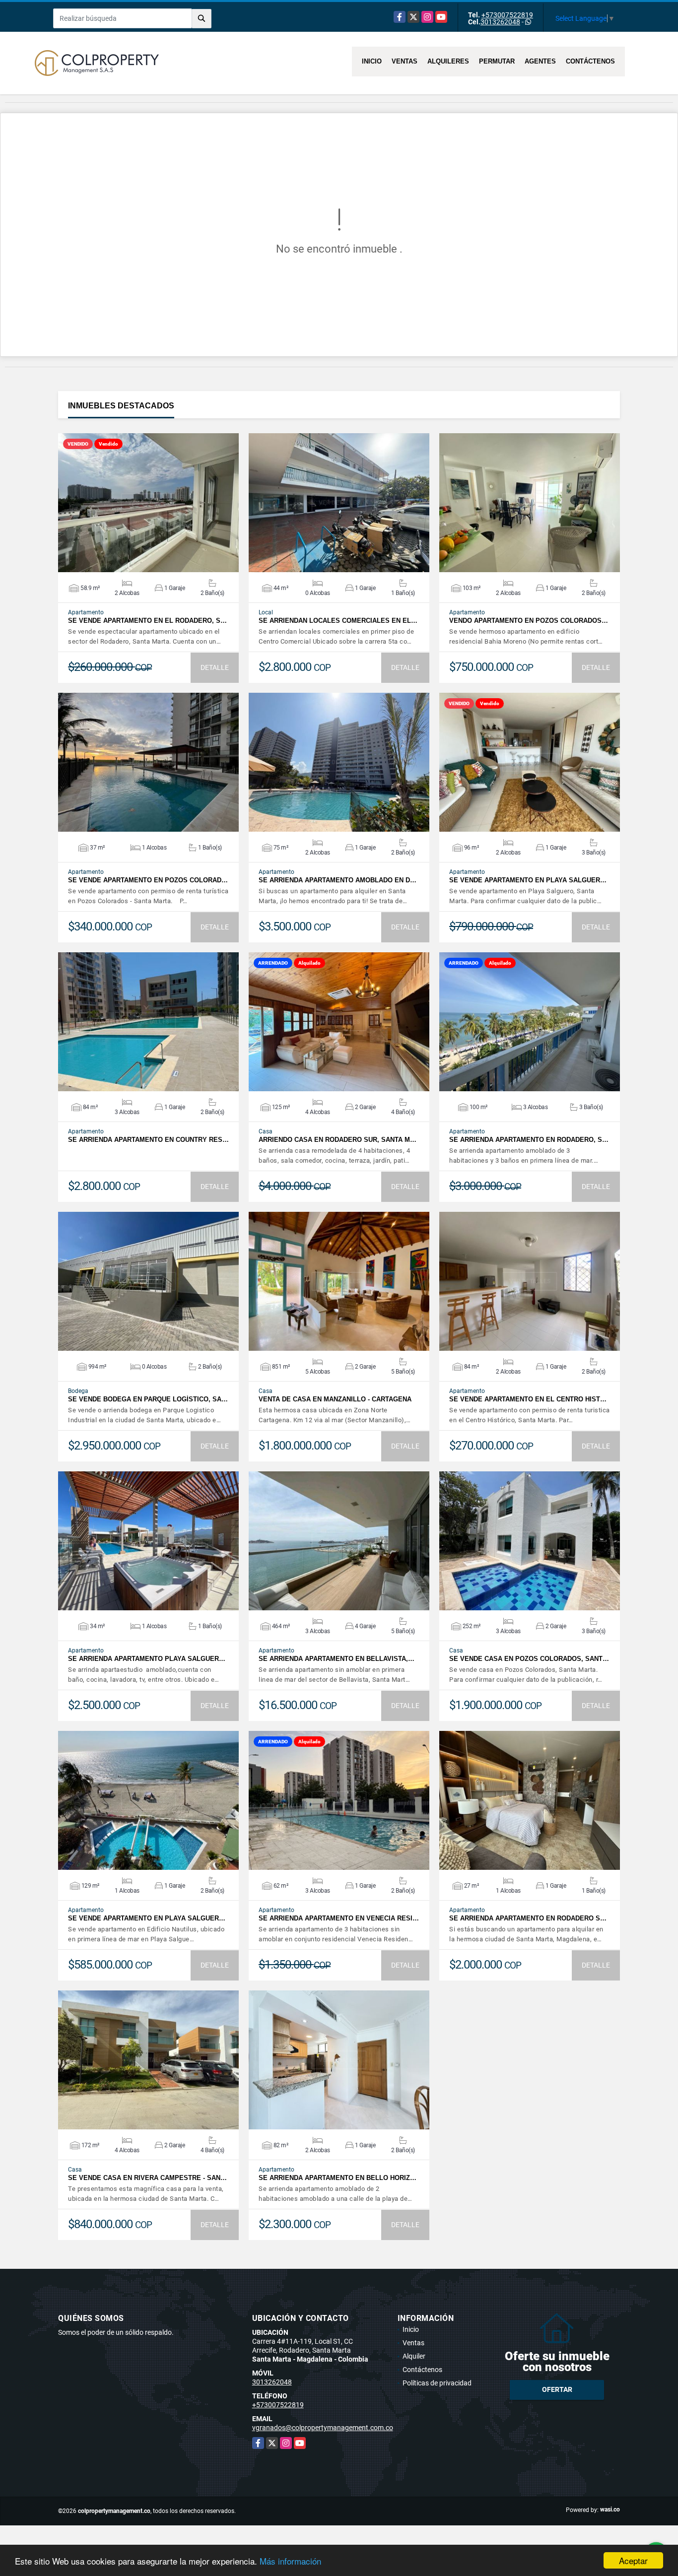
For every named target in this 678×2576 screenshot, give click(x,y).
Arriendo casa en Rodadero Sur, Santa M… (338, 1140)
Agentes (540, 61)
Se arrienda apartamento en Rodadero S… (528, 1918)
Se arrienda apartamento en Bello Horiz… (338, 2178)
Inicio (372, 61)
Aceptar (633, 2560)
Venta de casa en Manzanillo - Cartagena (335, 1399)
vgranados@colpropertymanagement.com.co (323, 2428)
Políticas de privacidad (437, 2383)
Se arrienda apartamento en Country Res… (148, 1140)
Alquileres (448, 61)
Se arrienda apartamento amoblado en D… (338, 880)
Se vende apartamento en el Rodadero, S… (147, 621)
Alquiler (414, 2356)
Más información (290, 2561)
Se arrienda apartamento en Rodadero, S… (529, 1140)
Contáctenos (590, 61)
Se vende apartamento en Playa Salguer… (528, 880)
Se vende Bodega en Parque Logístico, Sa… (148, 1399)
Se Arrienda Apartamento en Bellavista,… (337, 1659)
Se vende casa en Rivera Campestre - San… (147, 2178)
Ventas (405, 61)
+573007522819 (507, 15)
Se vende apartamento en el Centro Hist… (528, 1399)
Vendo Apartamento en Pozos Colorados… (529, 621)
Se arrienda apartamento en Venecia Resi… (339, 1918)
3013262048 (500, 22)
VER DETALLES (149, 503)
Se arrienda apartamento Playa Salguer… (147, 1659)
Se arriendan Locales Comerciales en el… (338, 621)
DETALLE (215, 667)
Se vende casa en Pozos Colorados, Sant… (529, 1659)
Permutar (497, 61)
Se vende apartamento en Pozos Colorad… (148, 880)
